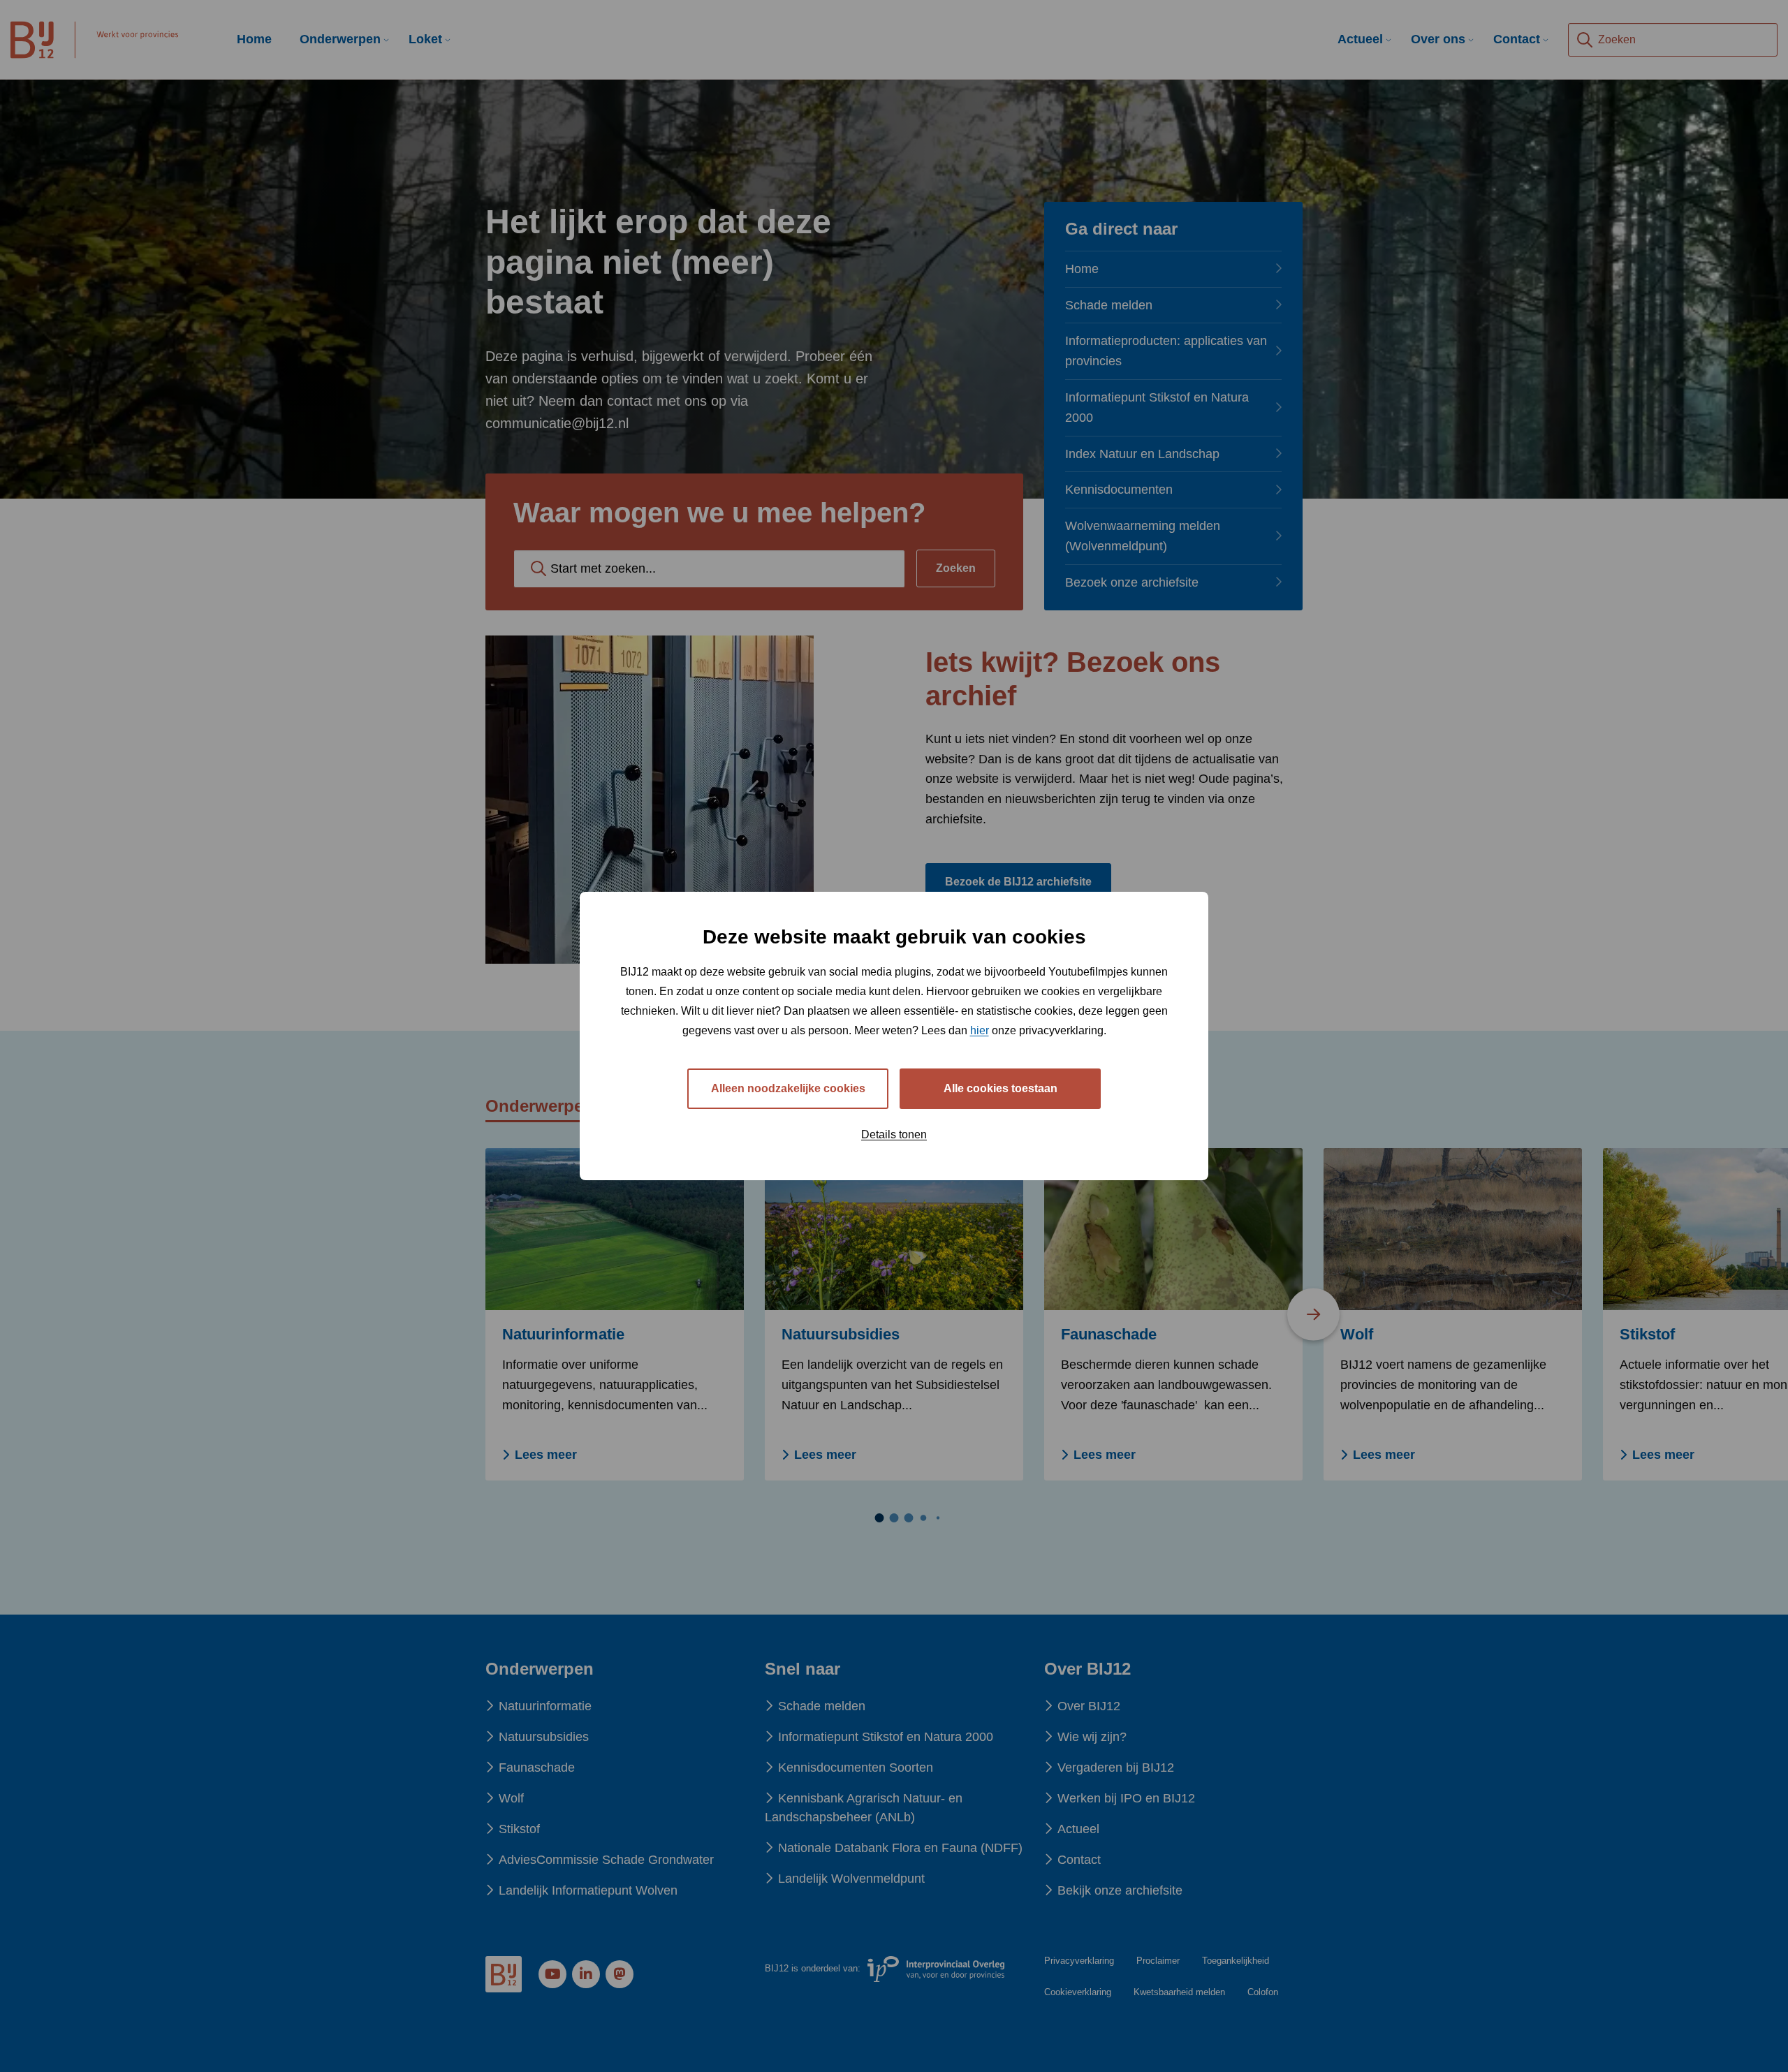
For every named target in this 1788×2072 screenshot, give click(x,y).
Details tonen (894, 1134)
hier (980, 1030)
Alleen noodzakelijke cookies (788, 1088)
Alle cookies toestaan (1001, 1088)
